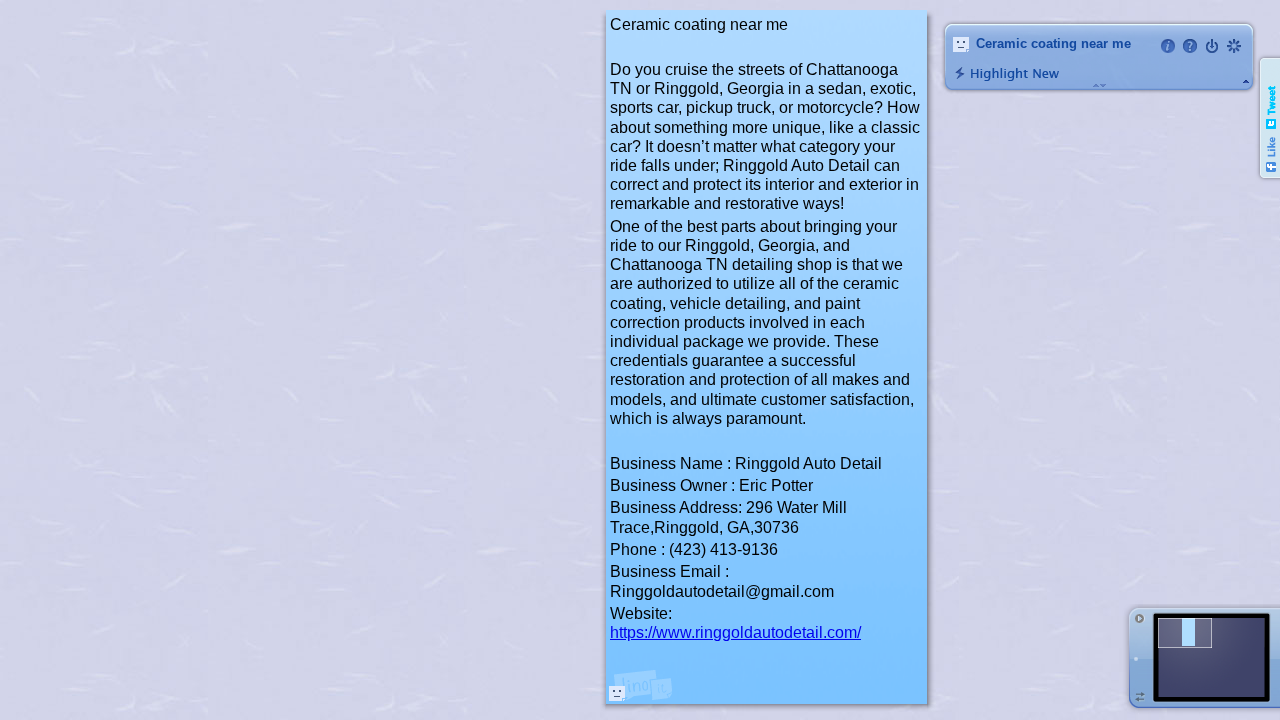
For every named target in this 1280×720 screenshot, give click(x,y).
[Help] (1190, 46)
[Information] (1168, 46)
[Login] (1212, 46)
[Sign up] (1234, 46)
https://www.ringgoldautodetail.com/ (735, 632)
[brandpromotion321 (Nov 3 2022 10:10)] (617, 693)
